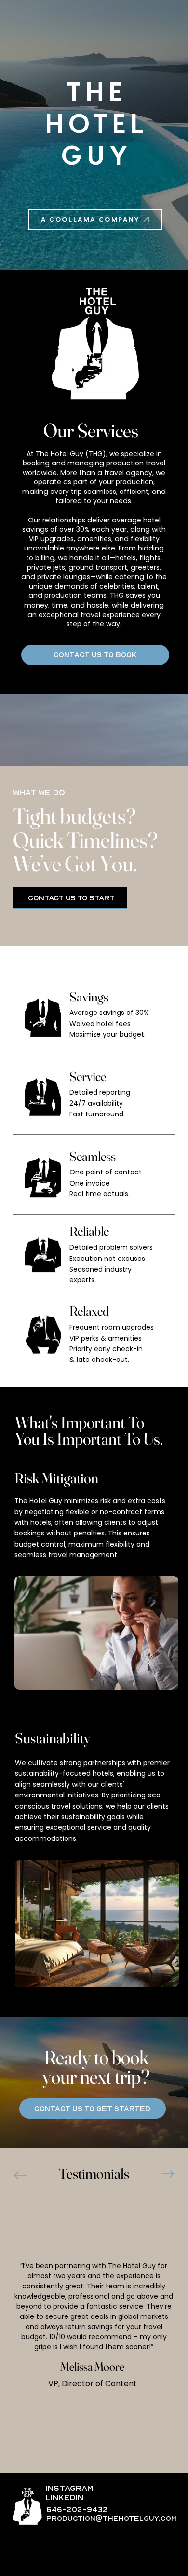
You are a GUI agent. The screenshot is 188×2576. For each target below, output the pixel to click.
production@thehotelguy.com (111, 2518)
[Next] (168, 2174)
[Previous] (20, 2175)
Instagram (69, 2489)
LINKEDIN (65, 2498)
